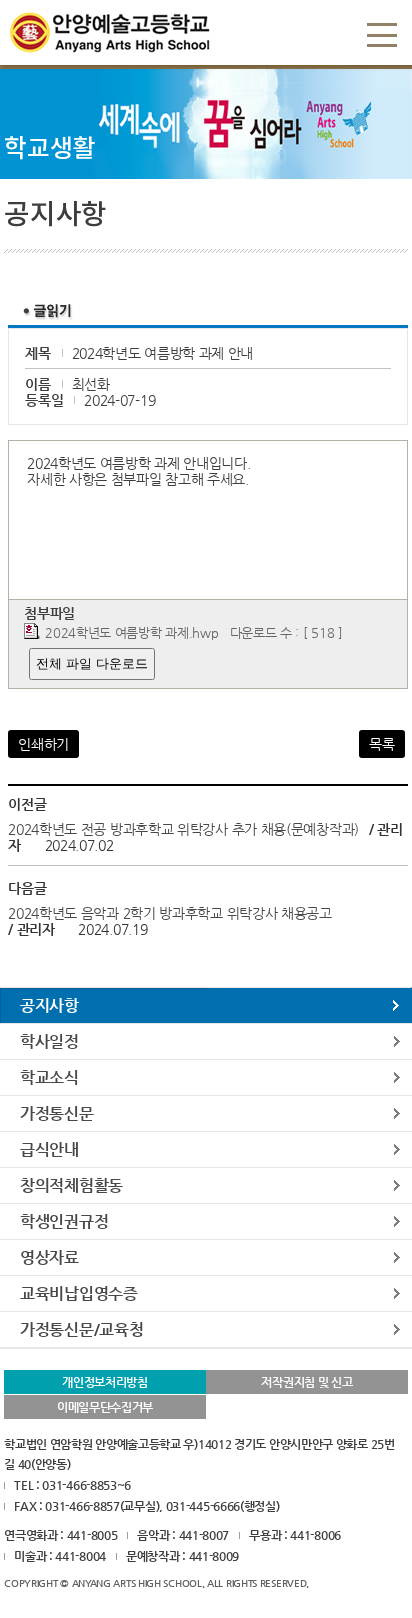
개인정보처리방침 (105, 1382)
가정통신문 (57, 1113)
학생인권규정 (64, 1221)
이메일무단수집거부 (105, 1407)
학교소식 (49, 1077)
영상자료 (49, 1257)
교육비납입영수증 (79, 1293)
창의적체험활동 (71, 1185)
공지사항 (49, 1005)
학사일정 (49, 1041)
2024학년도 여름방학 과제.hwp (131, 632)
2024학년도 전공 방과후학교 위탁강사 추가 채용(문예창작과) (185, 829)
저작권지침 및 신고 (306, 1382)
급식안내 (49, 1149)
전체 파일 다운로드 (92, 663)
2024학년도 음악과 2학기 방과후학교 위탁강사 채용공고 (170, 913)
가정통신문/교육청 (81, 1329)
